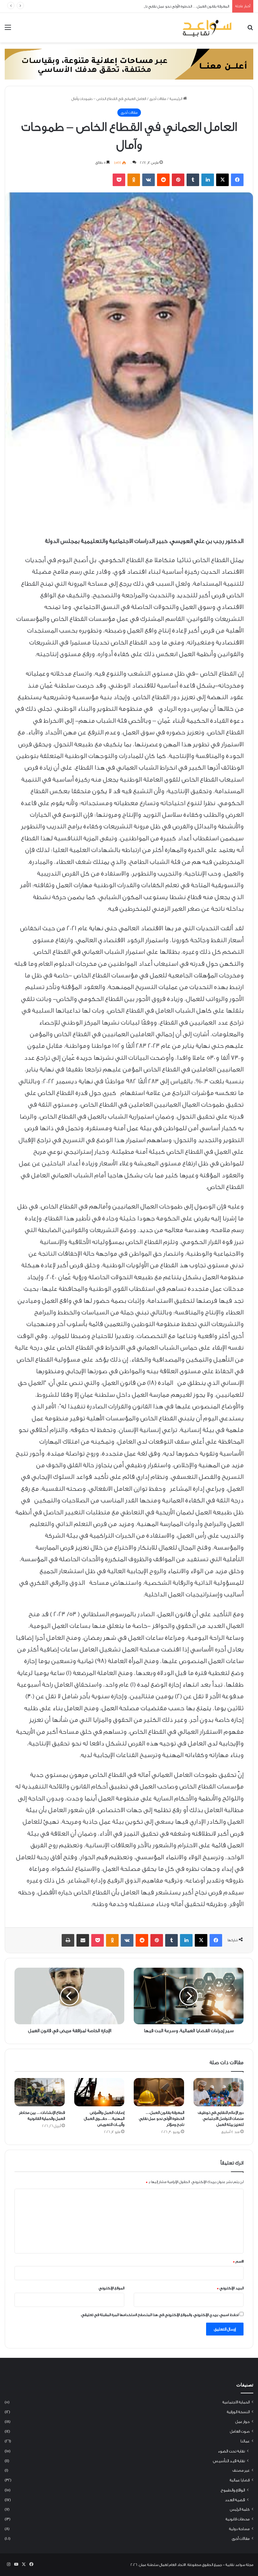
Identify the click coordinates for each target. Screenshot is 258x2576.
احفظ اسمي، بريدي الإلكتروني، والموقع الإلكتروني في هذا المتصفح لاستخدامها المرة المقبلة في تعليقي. (160, 2315)
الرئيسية (176, 99)
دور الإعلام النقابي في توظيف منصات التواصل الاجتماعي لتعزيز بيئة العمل (221, 2118)
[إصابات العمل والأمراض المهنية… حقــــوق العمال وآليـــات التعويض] (99, 2092)
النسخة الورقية (238, 2412)
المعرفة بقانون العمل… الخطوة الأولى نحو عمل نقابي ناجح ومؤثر (180, 6)
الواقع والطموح (233, 2490)
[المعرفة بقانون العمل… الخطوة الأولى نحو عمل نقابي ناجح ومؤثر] (159, 2092)
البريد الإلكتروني (230, 2288)
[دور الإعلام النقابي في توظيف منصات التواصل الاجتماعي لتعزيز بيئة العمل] (219, 2092)
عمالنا (245, 2441)
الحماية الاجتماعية (236, 2402)
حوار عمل (242, 2422)
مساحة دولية (239, 2529)
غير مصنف (241, 2470)
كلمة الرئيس (240, 2509)
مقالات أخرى (158, 99)
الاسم (238, 2261)
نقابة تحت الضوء (231, 2451)
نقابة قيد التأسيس (229, 2461)
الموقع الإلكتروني (112, 2288)
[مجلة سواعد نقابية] (208, 28)
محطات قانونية (238, 2519)
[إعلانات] (129, 64)
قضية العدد (235, 2500)
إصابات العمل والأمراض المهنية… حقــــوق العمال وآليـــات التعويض (104, 2118)
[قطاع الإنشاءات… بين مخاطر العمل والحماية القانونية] (40, 2092)
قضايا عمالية (240, 2480)
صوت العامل (240, 2431)
